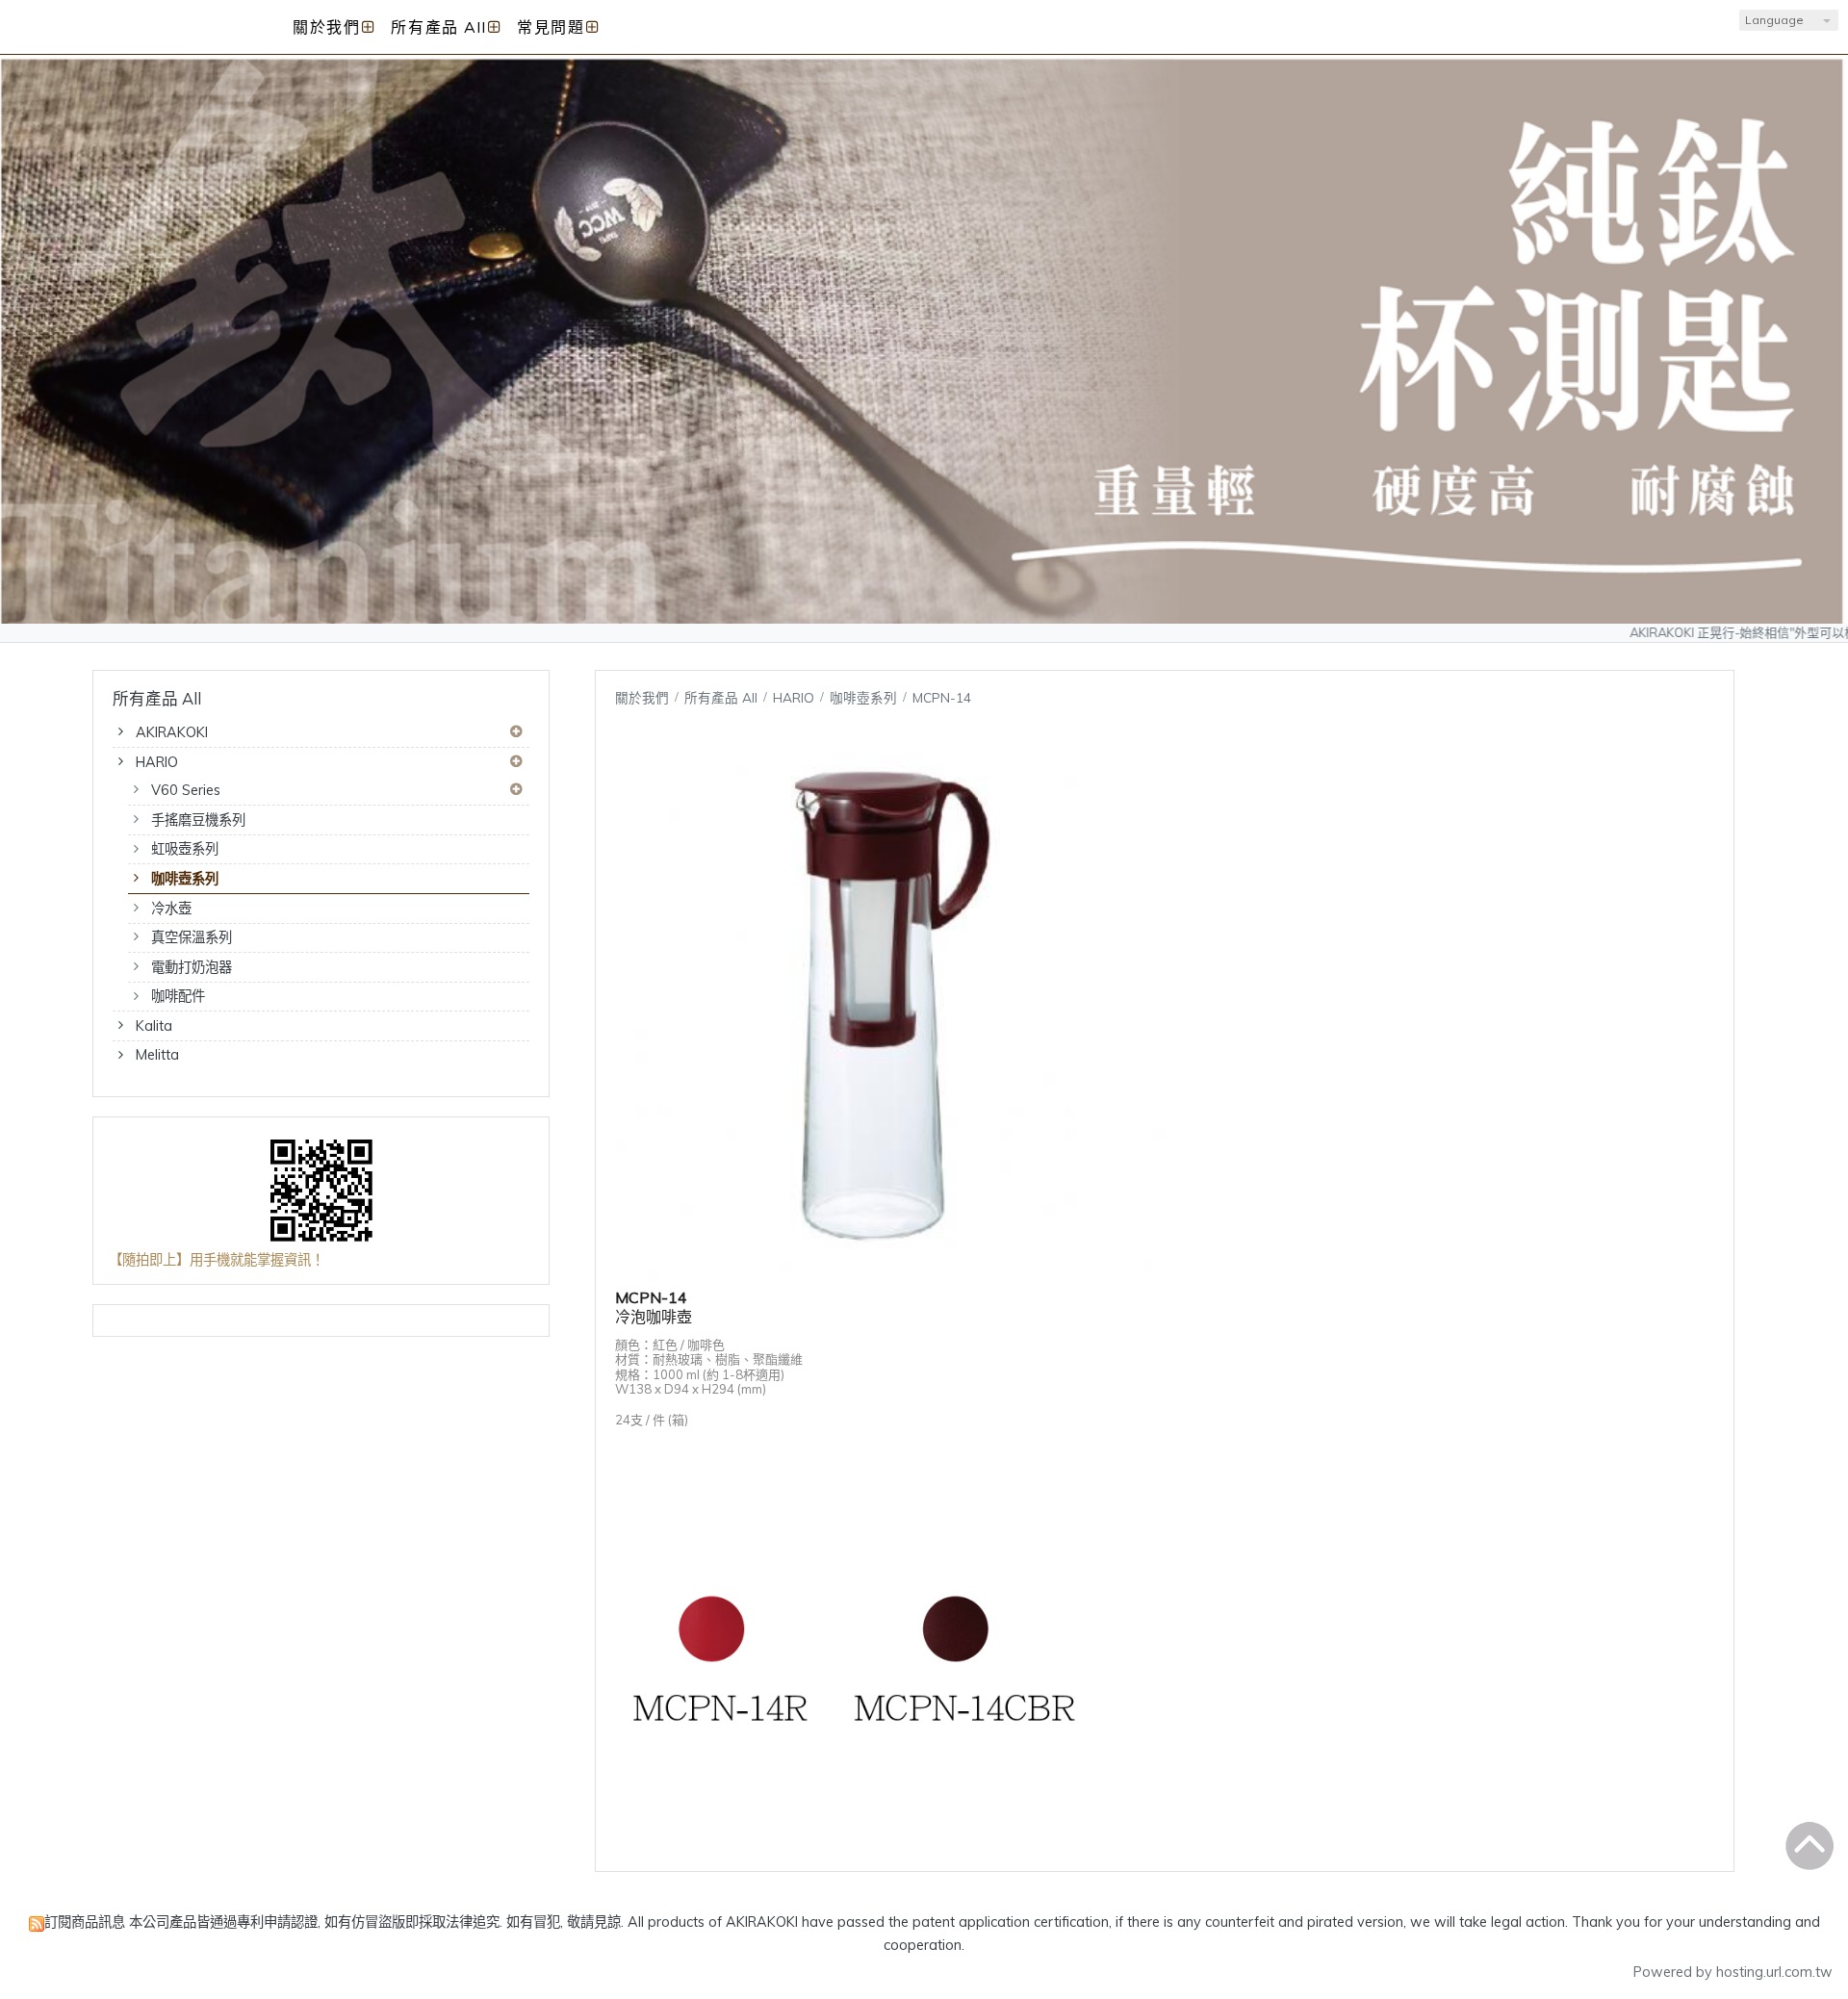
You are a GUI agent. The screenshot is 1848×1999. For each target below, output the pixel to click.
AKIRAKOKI (172, 732)
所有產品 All (723, 697)
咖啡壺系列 (185, 879)
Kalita (154, 1026)
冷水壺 (171, 909)
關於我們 (642, 697)
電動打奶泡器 (192, 967)
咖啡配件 (178, 996)
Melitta (157, 1055)
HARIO (157, 762)
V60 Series (186, 790)
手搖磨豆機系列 (198, 820)
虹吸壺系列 (185, 849)
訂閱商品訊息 (85, 1922)
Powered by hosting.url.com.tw (1733, 1972)
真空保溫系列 (192, 937)
